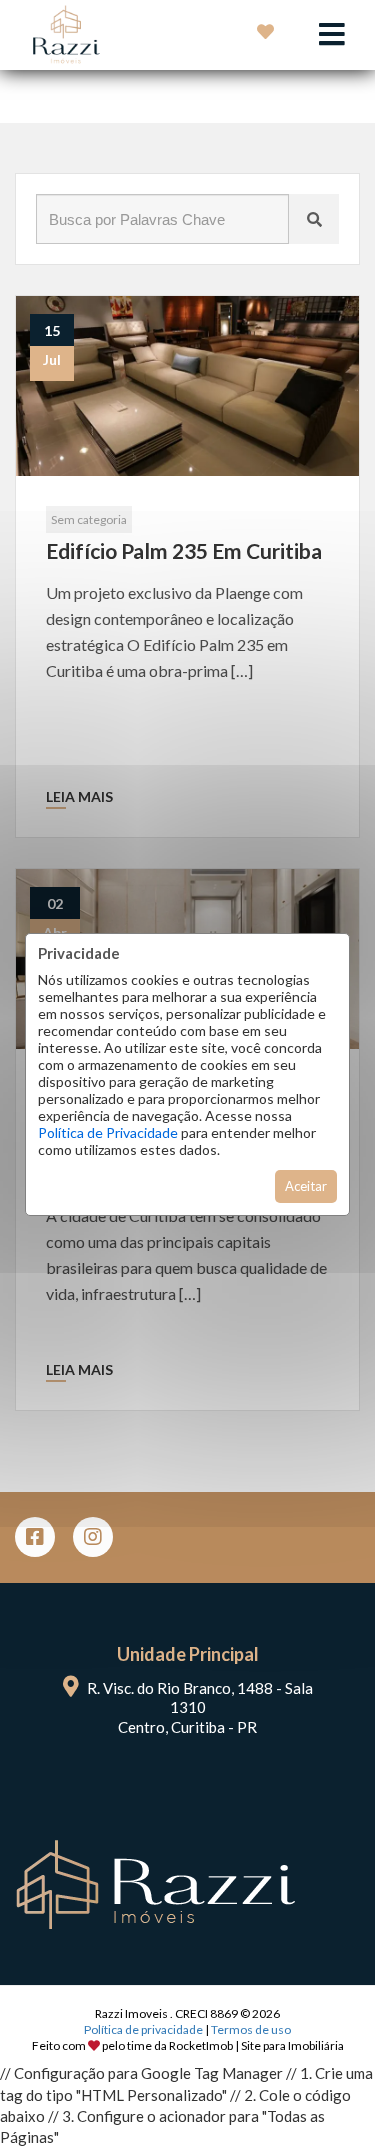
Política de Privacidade (108, 1132)
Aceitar (306, 1186)
